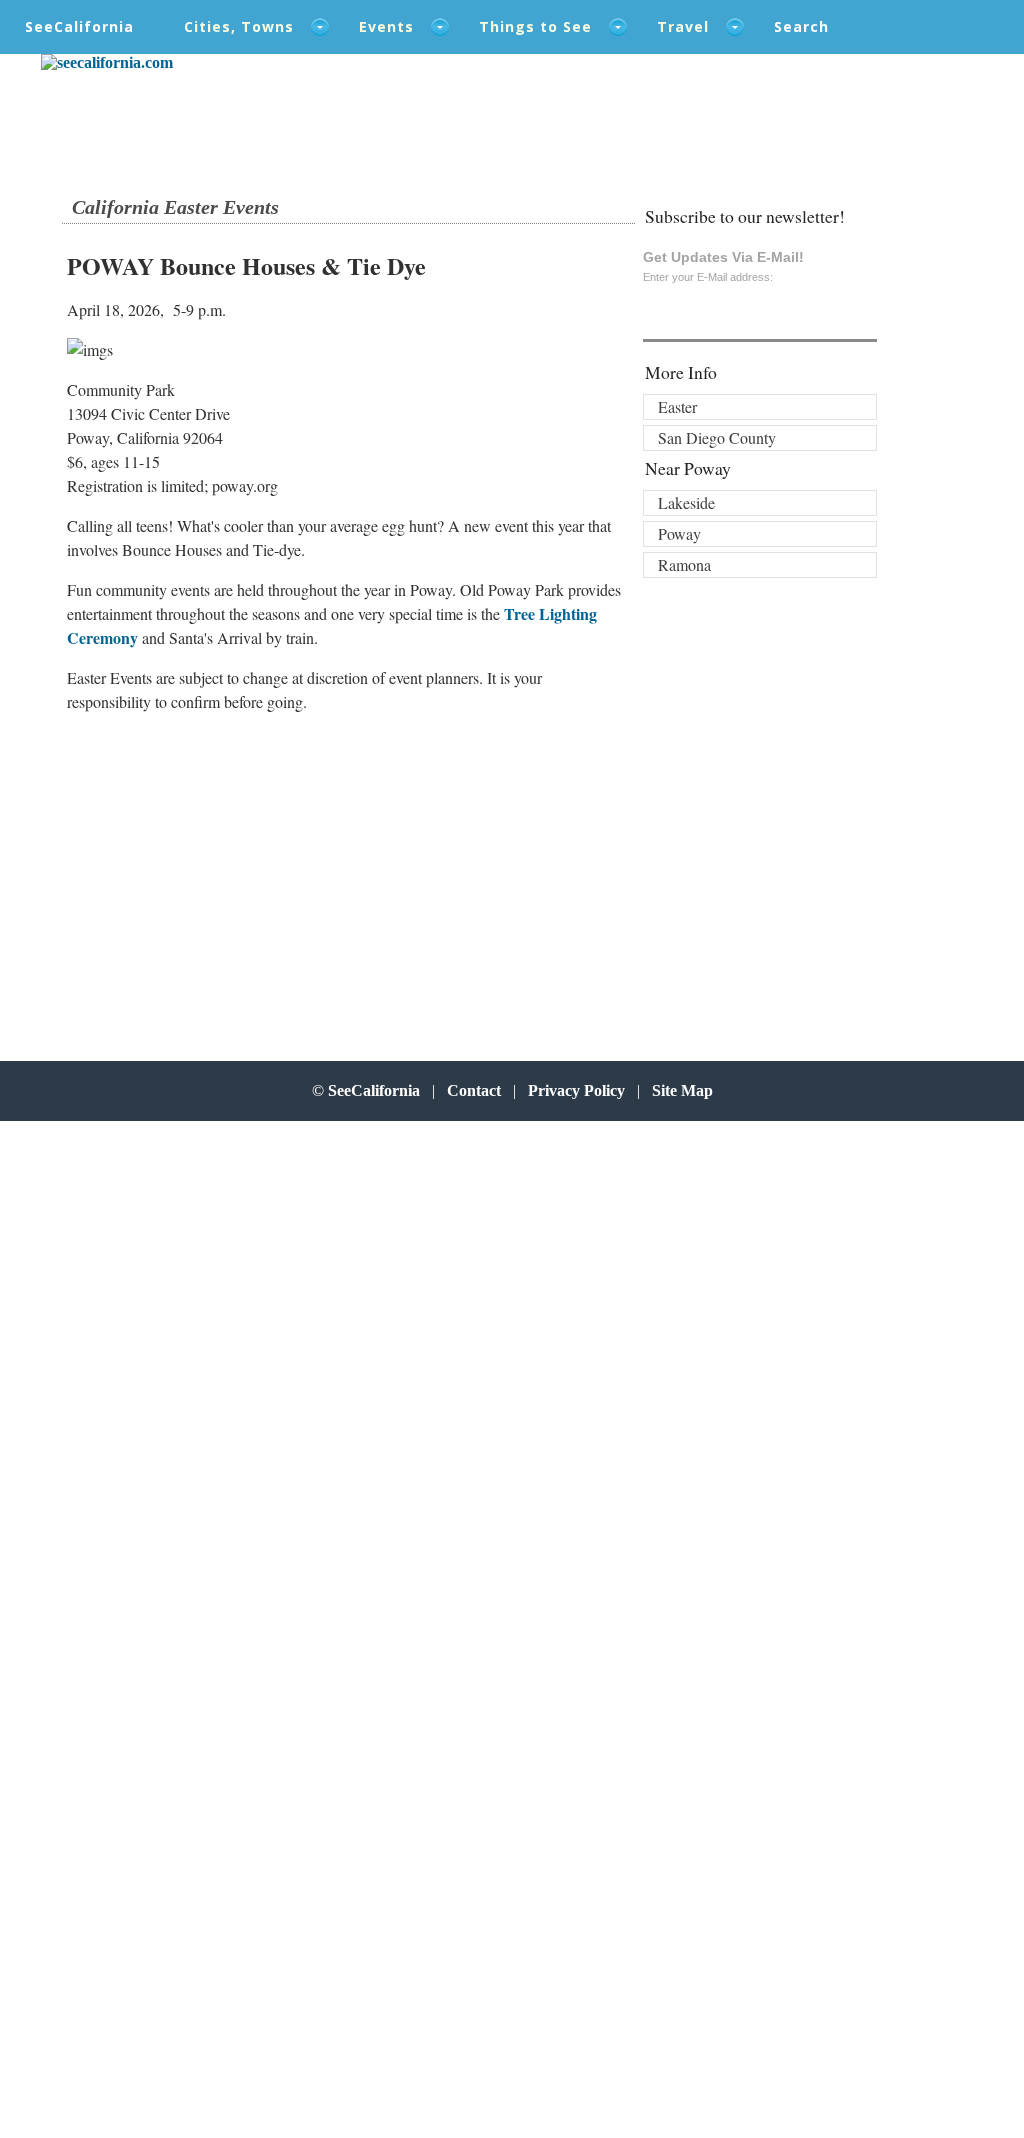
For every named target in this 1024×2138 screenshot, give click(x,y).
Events (386, 26)
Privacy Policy (576, 1090)
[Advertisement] (235, 870)
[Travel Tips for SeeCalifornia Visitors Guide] (107, 62)
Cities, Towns (239, 26)
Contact (474, 1090)
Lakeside (686, 502)
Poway (679, 533)
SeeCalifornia (79, 26)
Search (801, 26)
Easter (677, 406)
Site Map (682, 1090)
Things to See (535, 26)
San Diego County (717, 437)
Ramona (684, 564)
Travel (683, 26)
